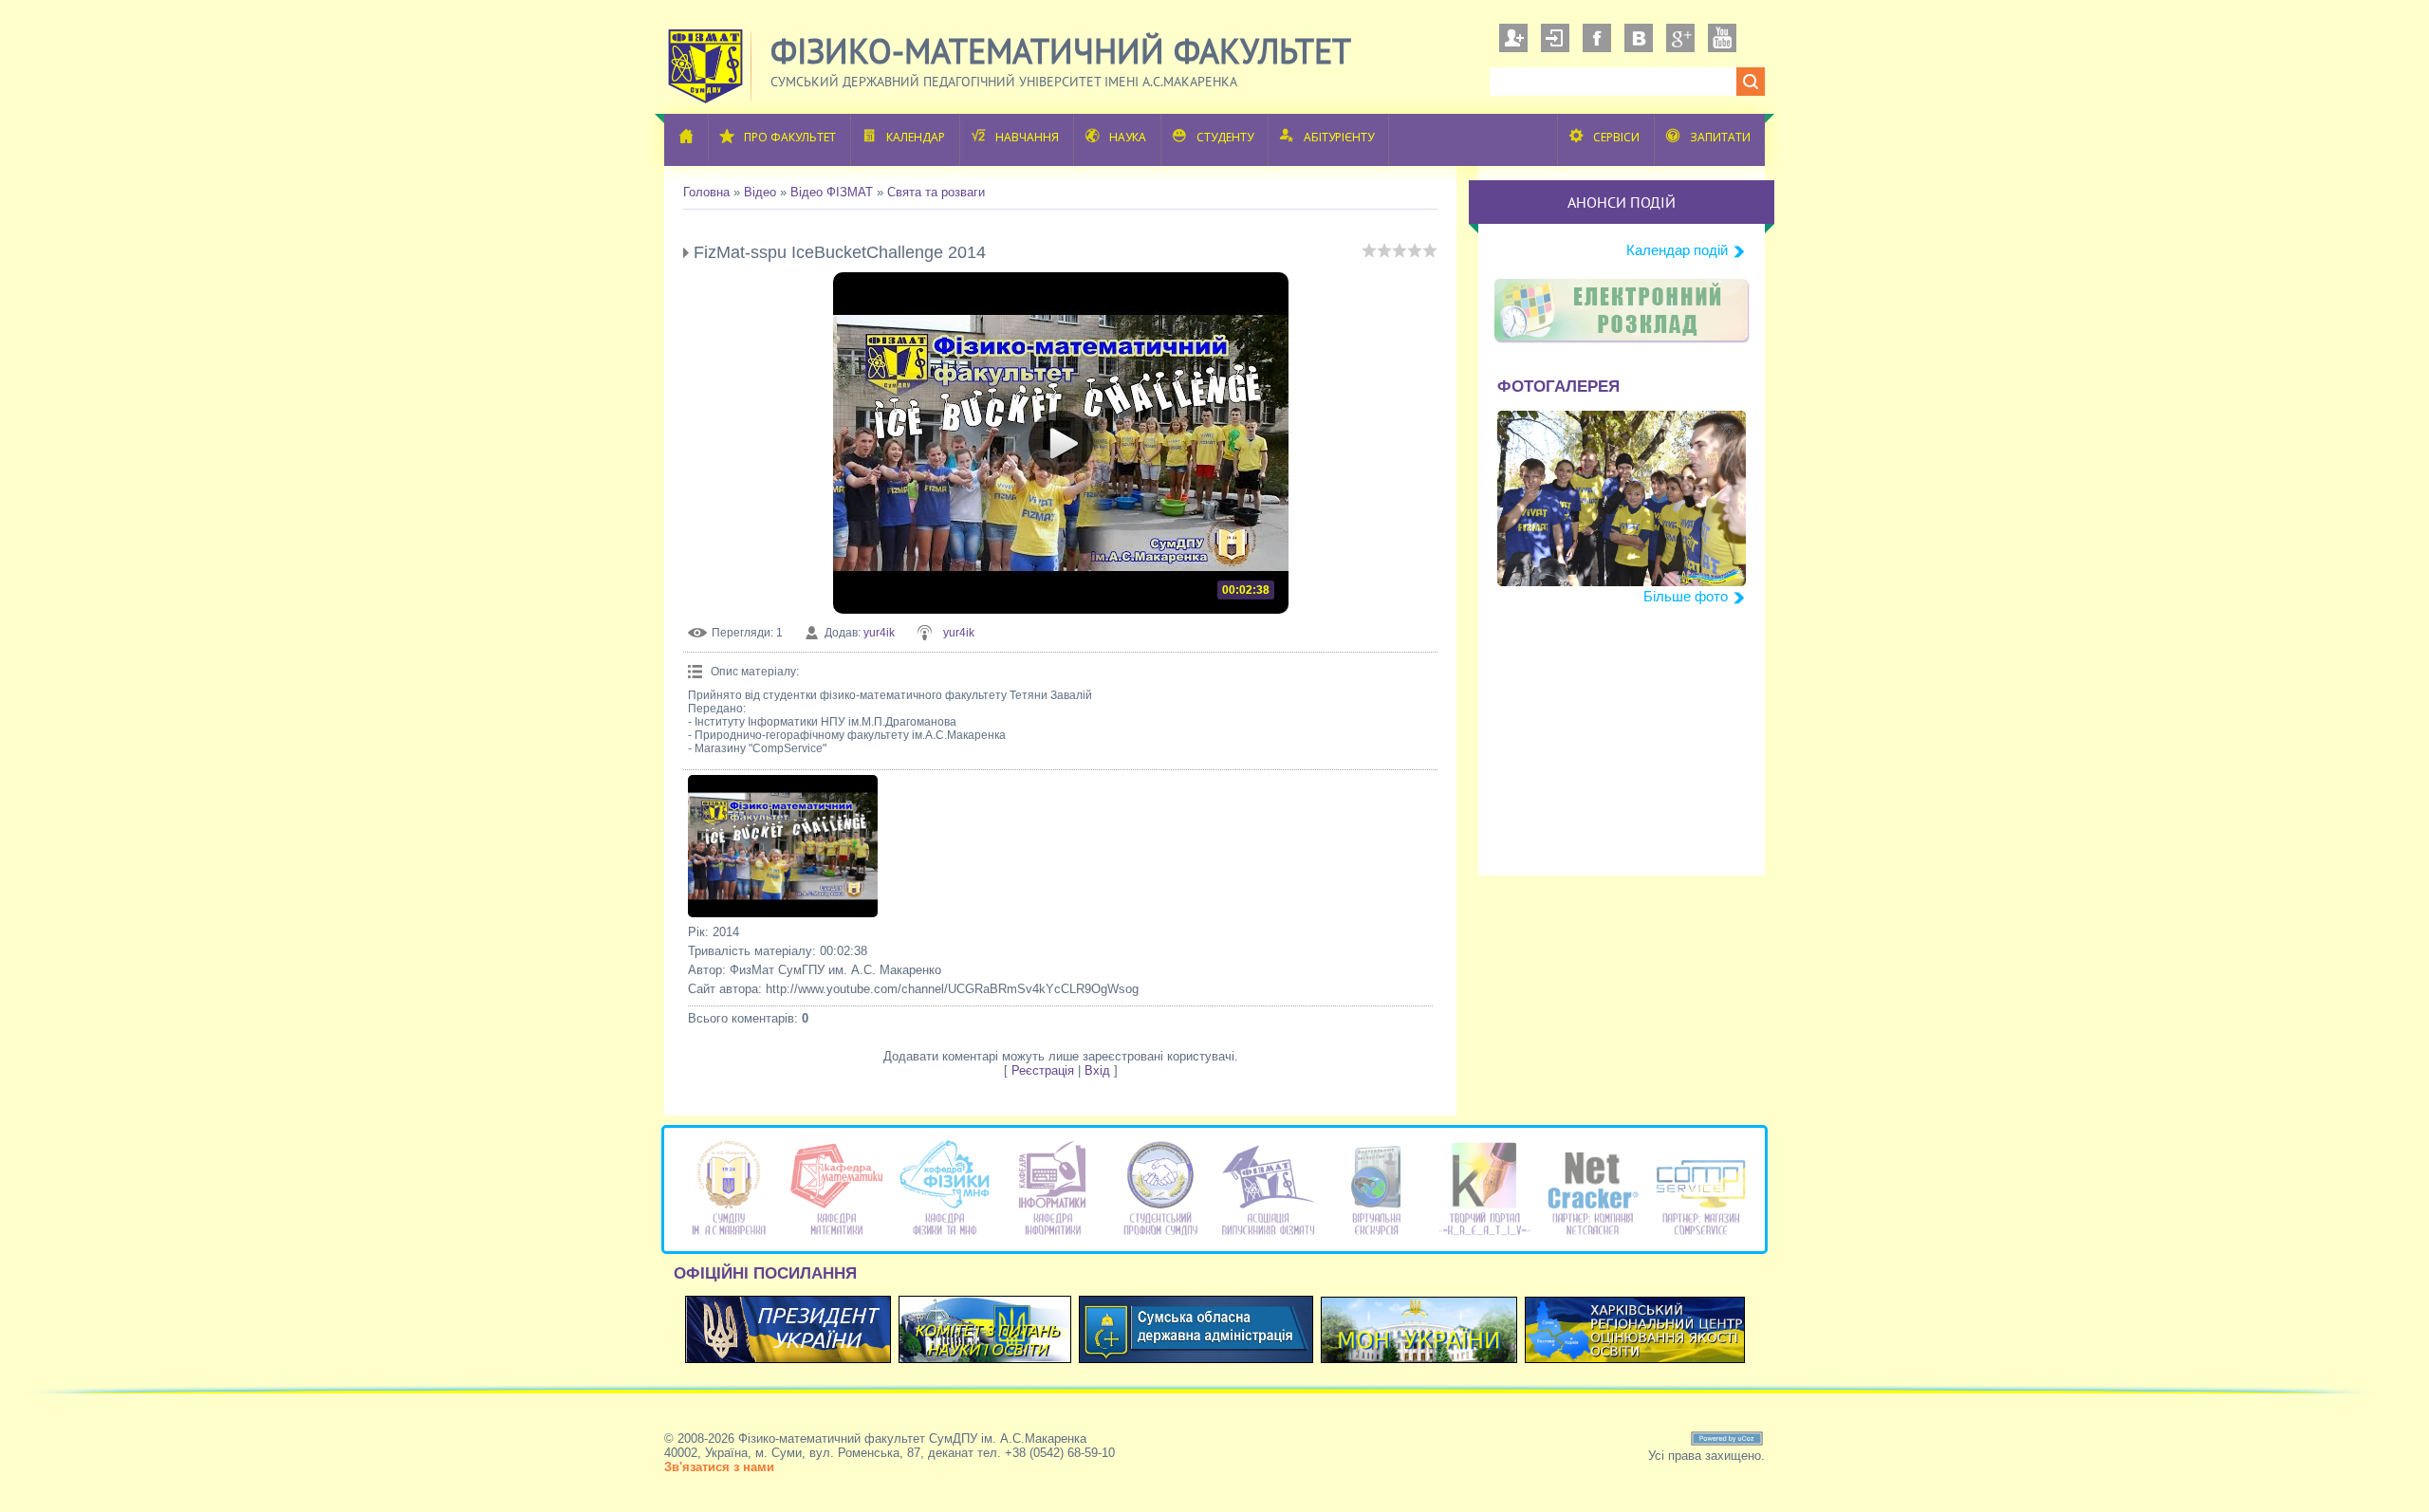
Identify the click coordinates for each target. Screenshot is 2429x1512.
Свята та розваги (936, 192)
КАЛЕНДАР (916, 137)
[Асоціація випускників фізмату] (1268, 1235)
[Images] (783, 846)
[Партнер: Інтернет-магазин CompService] (1701, 1235)
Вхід (1555, 38)
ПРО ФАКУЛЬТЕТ (790, 137)
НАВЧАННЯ (1027, 137)
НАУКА (1128, 137)
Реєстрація (1513, 38)
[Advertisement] (1622, 757)
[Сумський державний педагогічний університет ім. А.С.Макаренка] (729, 1235)
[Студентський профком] (1161, 1235)
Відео (760, 192)
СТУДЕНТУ (1225, 137)
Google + (1680, 38)
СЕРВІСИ (1616, 137)
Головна (706, 192)
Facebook (1597, 38)
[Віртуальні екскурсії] (1376, 1235)
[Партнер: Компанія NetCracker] (1593, 1235)
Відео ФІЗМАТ (832, 192)
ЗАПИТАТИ (1720, 137)
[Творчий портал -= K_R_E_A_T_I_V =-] (1484, 1235)
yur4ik (879, 633)
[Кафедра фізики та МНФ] (945, 1235)
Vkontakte (1639, 38)
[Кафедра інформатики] (1053, 1235)
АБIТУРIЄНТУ (1339, 137)
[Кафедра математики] (836, 1235)
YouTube (1722, 38)
